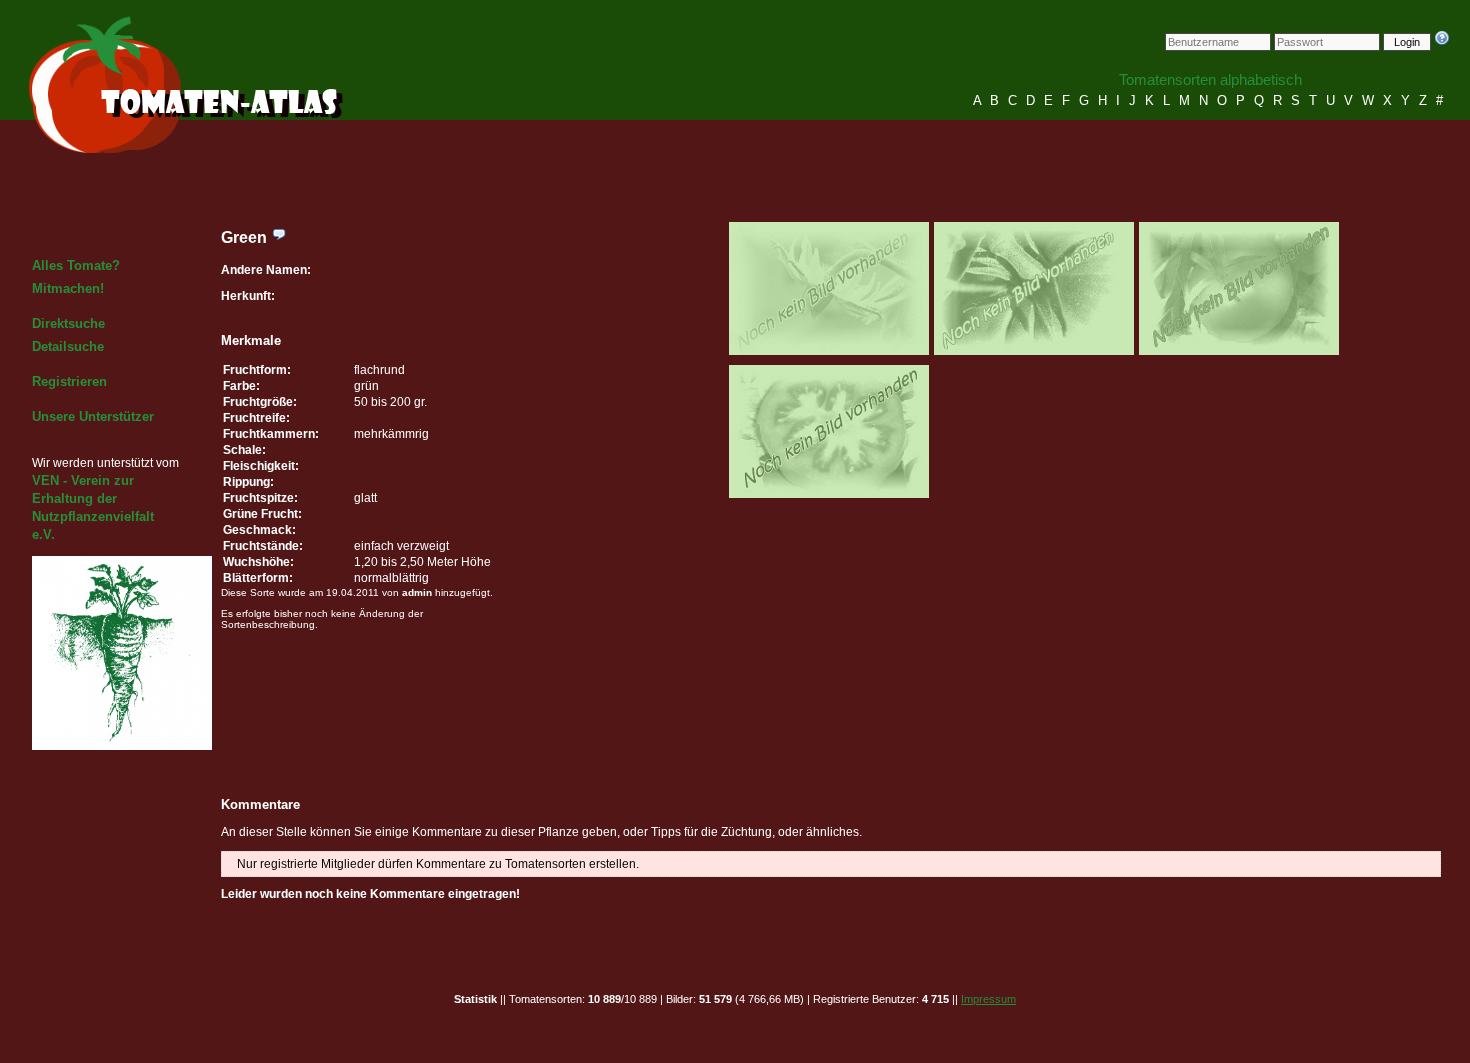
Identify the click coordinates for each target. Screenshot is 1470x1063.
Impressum (988, 999)
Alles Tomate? (76, 265)
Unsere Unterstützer (93, 416)
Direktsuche (68, 323)
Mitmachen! (68, 288)
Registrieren (69, 381)
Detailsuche (68, 346)
